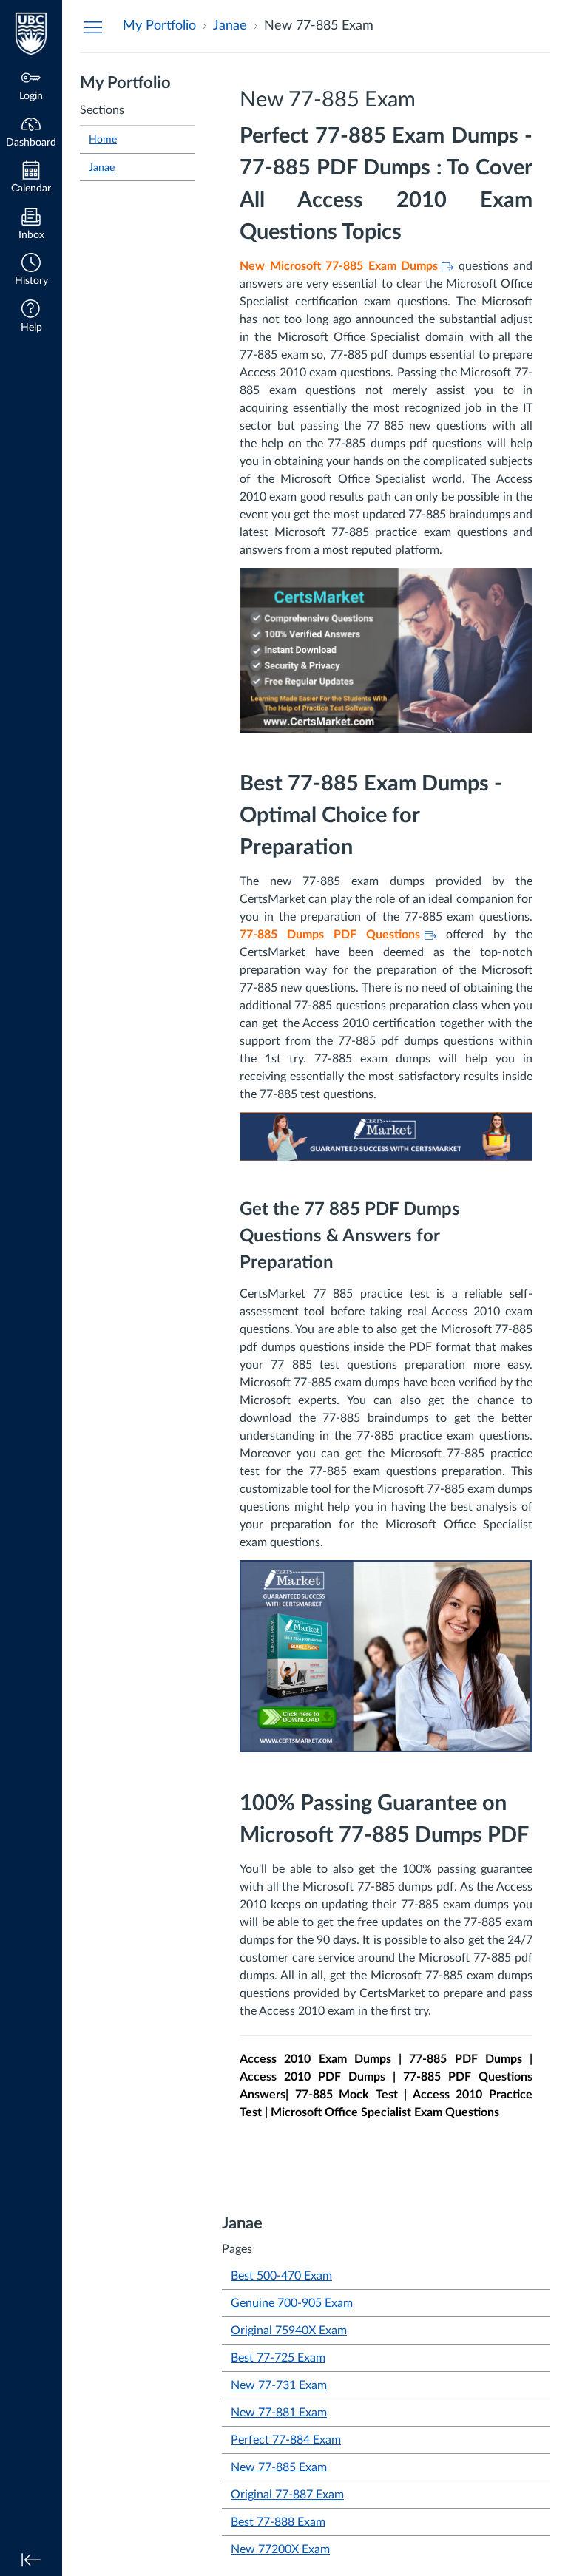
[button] (31, 271)
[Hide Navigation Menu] (93, 27)
